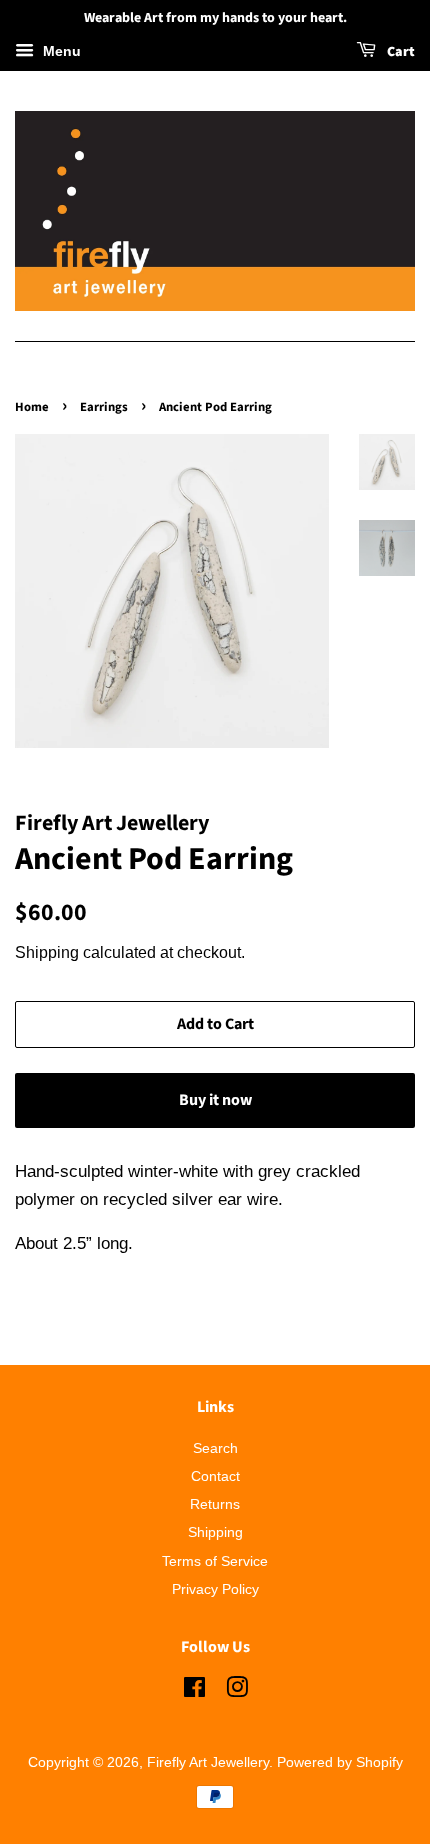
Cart (399, 52)
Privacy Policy (215, 1589)
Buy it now (215, 1100)
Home (32, 407)
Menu (60, 51)
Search (215, 1448)
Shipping (47, 952)
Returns (215, 1504)
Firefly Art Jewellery (208, 1762)
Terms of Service (215, 1561)
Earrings (104, 407)
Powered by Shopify (340, 1762)
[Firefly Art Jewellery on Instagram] (237, 1691)
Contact (215, 1476)
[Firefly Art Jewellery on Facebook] (194, 1691)
